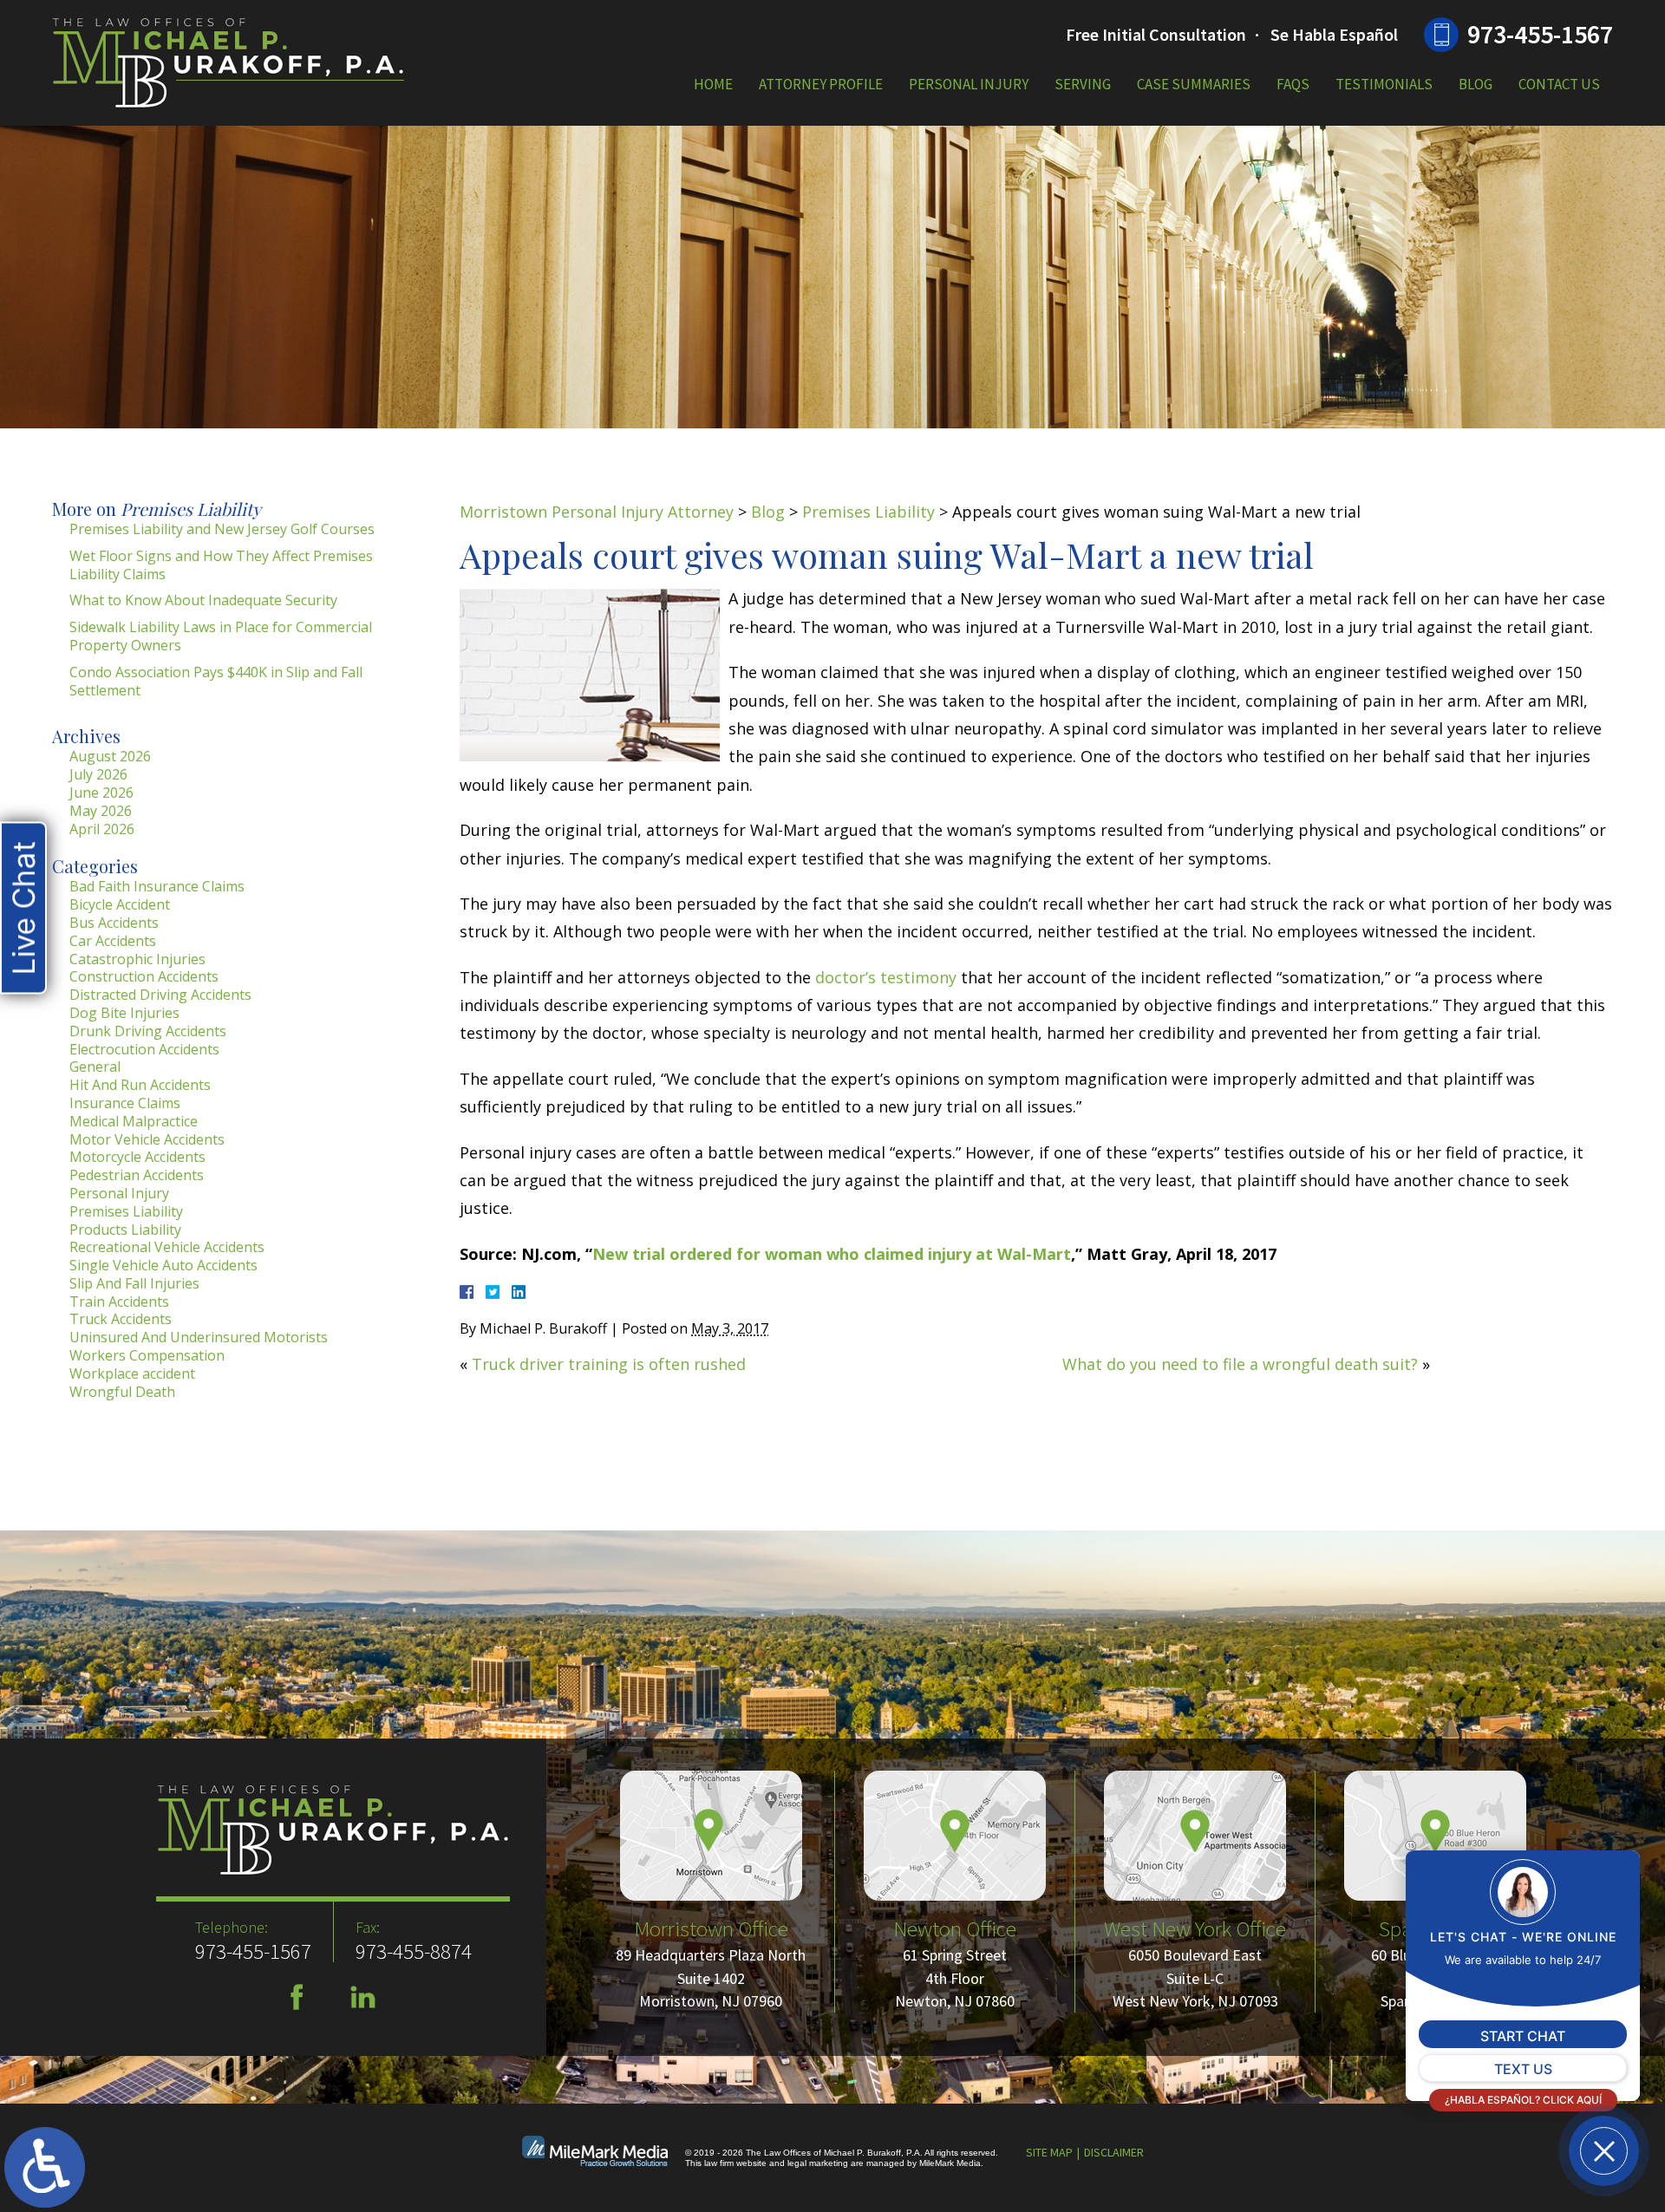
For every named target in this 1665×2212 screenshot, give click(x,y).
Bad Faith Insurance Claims (157, 886)
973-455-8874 (414, 1951)
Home (713, 84)
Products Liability (125, 1230)
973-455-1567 (1540, 34)
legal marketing (818, 2163)
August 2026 (110, 756)
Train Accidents (119, 1302)
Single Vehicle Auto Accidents (163, 1265)
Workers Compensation (147, 1355)
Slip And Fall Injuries (134, 1283)
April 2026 (102, 829)
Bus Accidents (114, 923)
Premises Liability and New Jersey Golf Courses (222, 529)
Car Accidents (113, 941)
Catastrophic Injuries (137, 959)
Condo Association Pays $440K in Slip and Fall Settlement (216, 681)
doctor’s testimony (886, 977)
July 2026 (98, 774)
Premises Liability (868, 512)
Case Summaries (1194, 84)
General (95, 1067)
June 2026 (101, 793)
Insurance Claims (125, 1103)
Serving (1083, 84)
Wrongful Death (122, 1392)
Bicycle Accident (120, 904)
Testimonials (1384, 84)
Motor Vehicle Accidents (147, 1139)
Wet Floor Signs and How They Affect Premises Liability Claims (221, 565)
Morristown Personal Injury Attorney (597, 512)
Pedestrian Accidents (137, 1175)
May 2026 (101, 811)
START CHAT (1523, 2036)
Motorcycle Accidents (137, 1157)
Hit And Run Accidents (140, 1085)
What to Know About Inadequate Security (203, 600)
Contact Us (1559, 84)
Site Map (1049, 2152)
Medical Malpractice (134, 1121)
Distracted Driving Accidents (160, 995)
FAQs (1293, 84)
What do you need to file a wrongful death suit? (1240, 1364)
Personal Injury (969, 84)
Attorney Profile (821, 84)
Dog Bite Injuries (124, 1013)
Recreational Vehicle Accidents (167, 1247)
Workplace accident (132, 1374)
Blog (1476, 84)
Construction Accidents (144, 976)
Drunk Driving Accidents (148, 1031)
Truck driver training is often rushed (609, 1364)
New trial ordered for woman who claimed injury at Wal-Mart (832, 1254)
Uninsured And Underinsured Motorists (199, 1337)
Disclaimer (1114, 2152)
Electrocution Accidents (144, 1049)
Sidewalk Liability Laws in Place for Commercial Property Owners (221, 636)
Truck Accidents (121, 1319)
